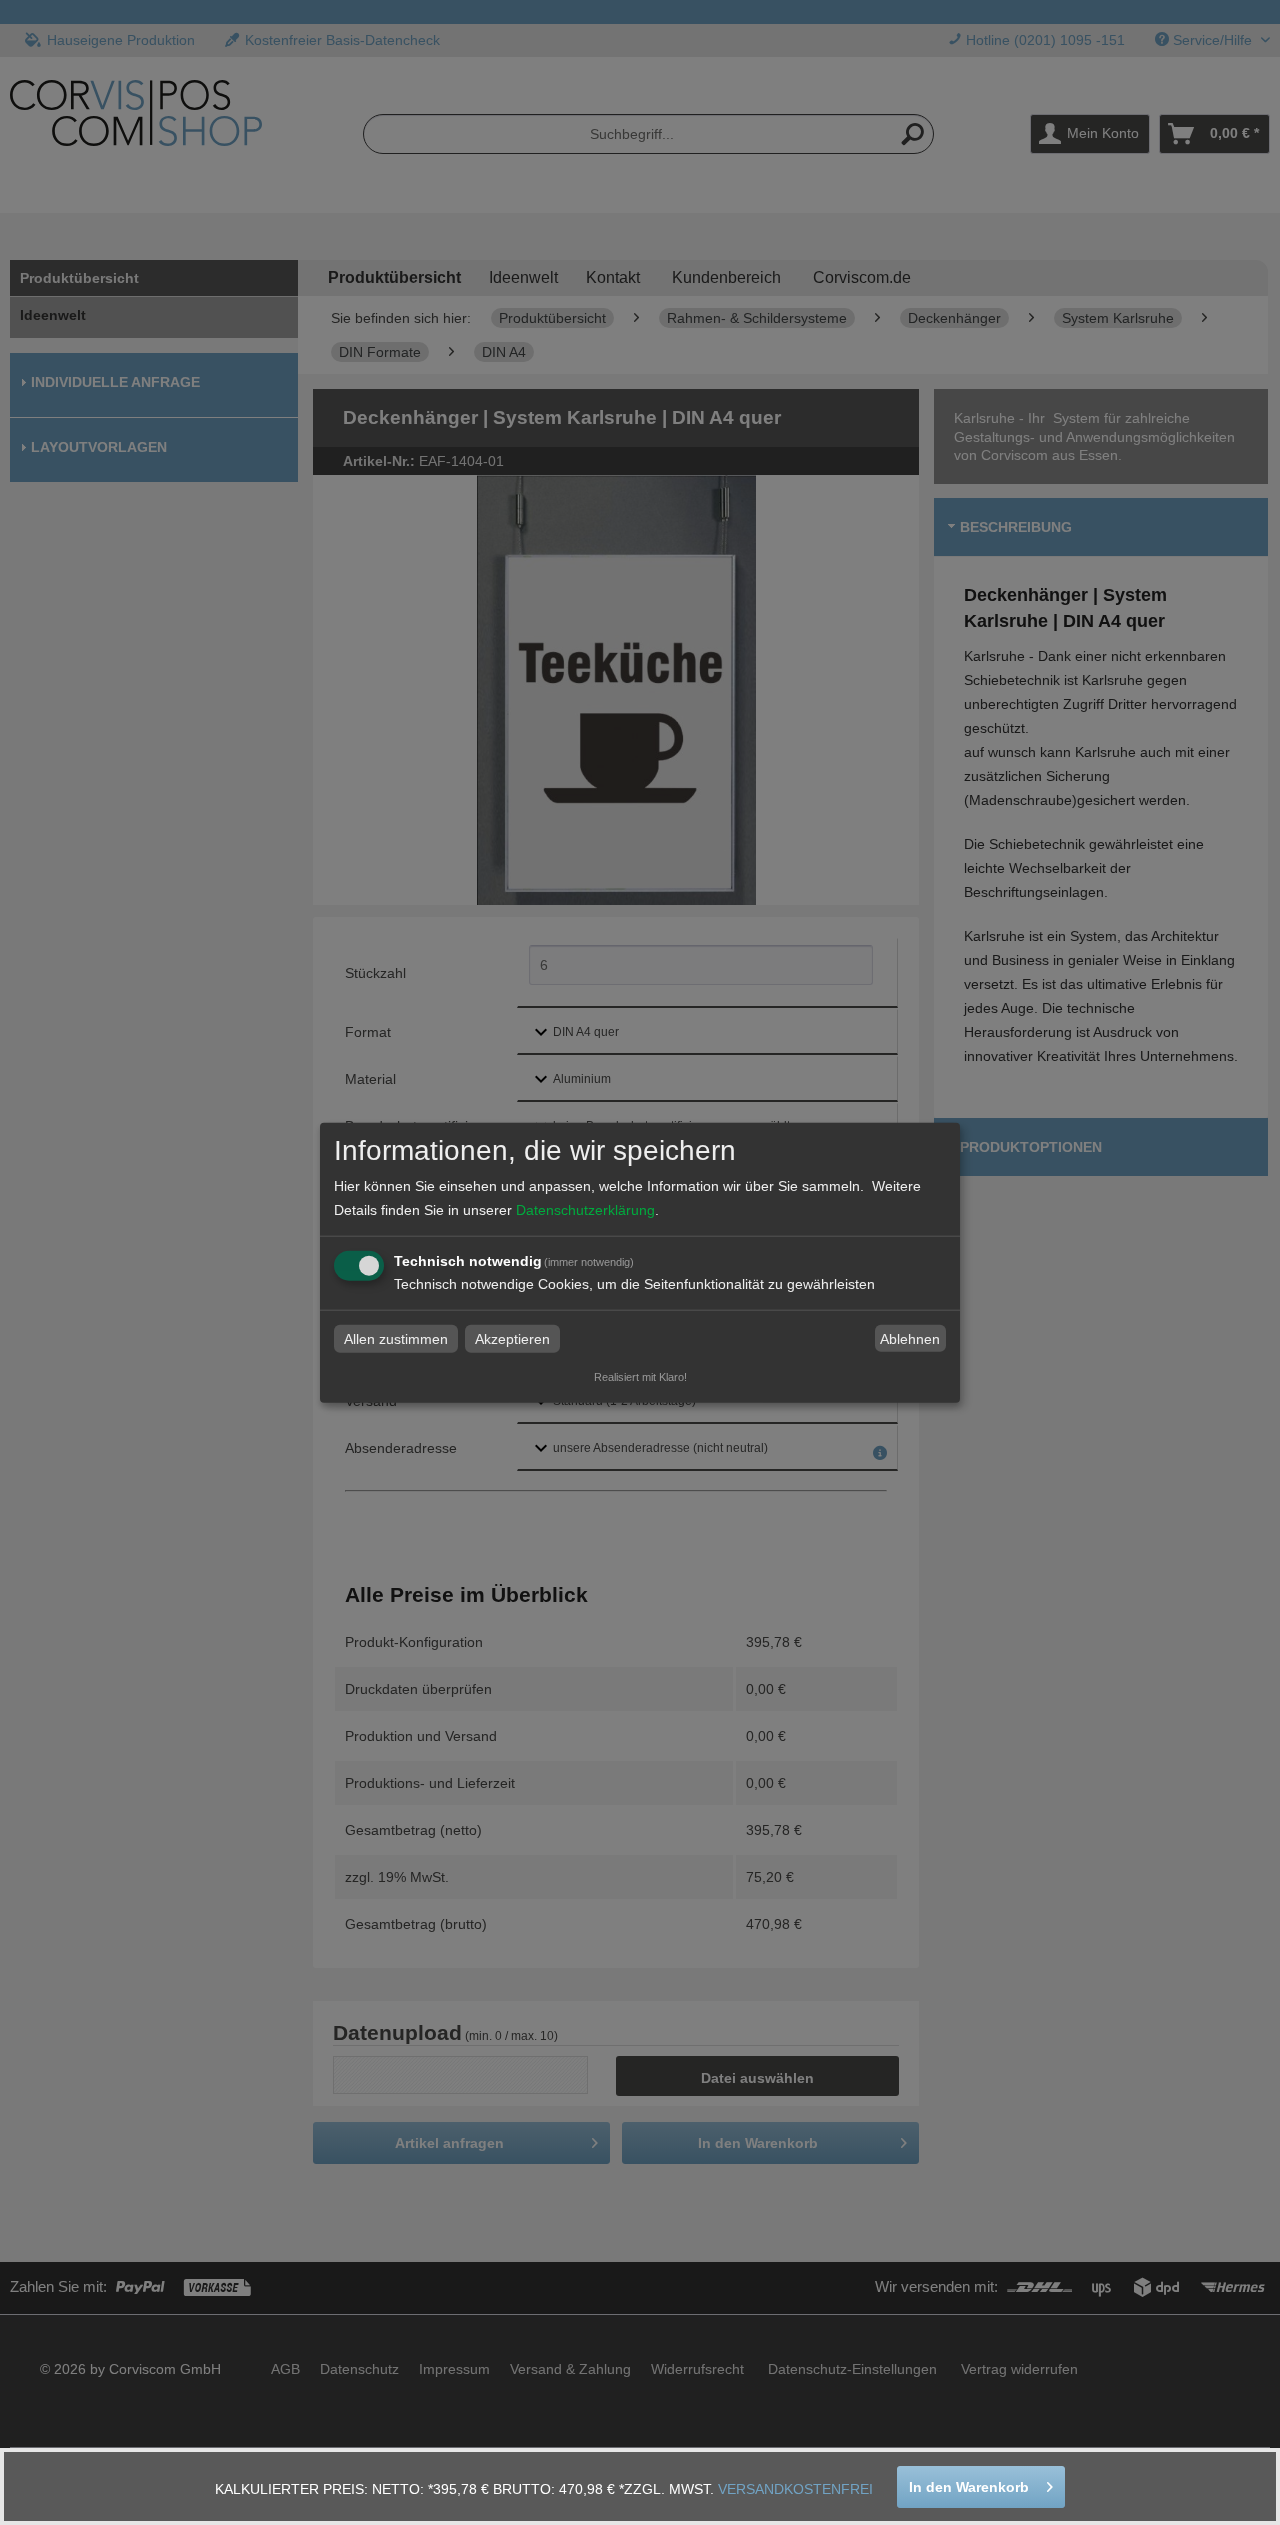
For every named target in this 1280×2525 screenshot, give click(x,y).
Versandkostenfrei (795, 2489)
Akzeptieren (512, 1339)
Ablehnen (910, 1339)
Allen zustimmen (396, 1339)
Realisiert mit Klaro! (640, 1377)
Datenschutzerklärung (585, 1210)
